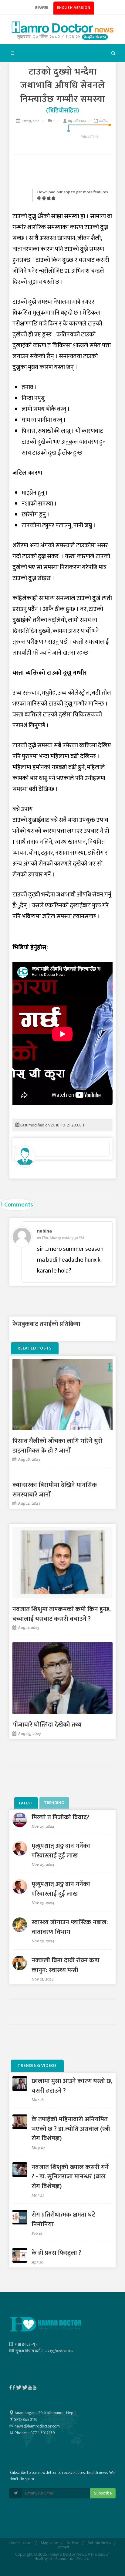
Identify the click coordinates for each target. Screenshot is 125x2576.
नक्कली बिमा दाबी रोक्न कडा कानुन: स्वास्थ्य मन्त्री (66, 1965)
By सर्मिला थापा (77, 121)
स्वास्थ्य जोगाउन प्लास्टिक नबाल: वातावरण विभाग (70, 1927)
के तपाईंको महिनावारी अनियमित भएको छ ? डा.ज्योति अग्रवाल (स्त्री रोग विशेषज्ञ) (71, 2129)
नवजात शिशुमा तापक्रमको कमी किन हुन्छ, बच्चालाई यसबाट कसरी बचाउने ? (62, 1614)
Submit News (99, 2543)
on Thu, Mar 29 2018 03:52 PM (61, 1238)
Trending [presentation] (54, 1803)
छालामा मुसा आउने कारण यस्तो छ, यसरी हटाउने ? (72, 2086)
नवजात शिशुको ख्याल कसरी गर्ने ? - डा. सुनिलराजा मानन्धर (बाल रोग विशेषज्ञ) (70, 2177)
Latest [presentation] (26, 1803)
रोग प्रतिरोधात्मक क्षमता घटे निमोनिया (63, 2219)
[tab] (27, 1803)
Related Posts (35, 1348)
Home (15, 2543)
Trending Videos (37, 2065)
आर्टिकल (104, 121)
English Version (74, 8)
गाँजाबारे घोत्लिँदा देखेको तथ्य (47, 1725)
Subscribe (103, 2493)
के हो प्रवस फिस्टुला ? (56, 2253)
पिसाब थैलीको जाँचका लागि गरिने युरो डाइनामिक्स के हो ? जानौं (57, 1446)
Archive (73, 2543)
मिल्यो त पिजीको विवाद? (61, 1817)
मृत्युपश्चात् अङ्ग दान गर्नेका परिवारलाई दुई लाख (61, 1851)
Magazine (49, 2543)
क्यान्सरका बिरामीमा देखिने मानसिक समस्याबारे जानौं (55, 1490)
